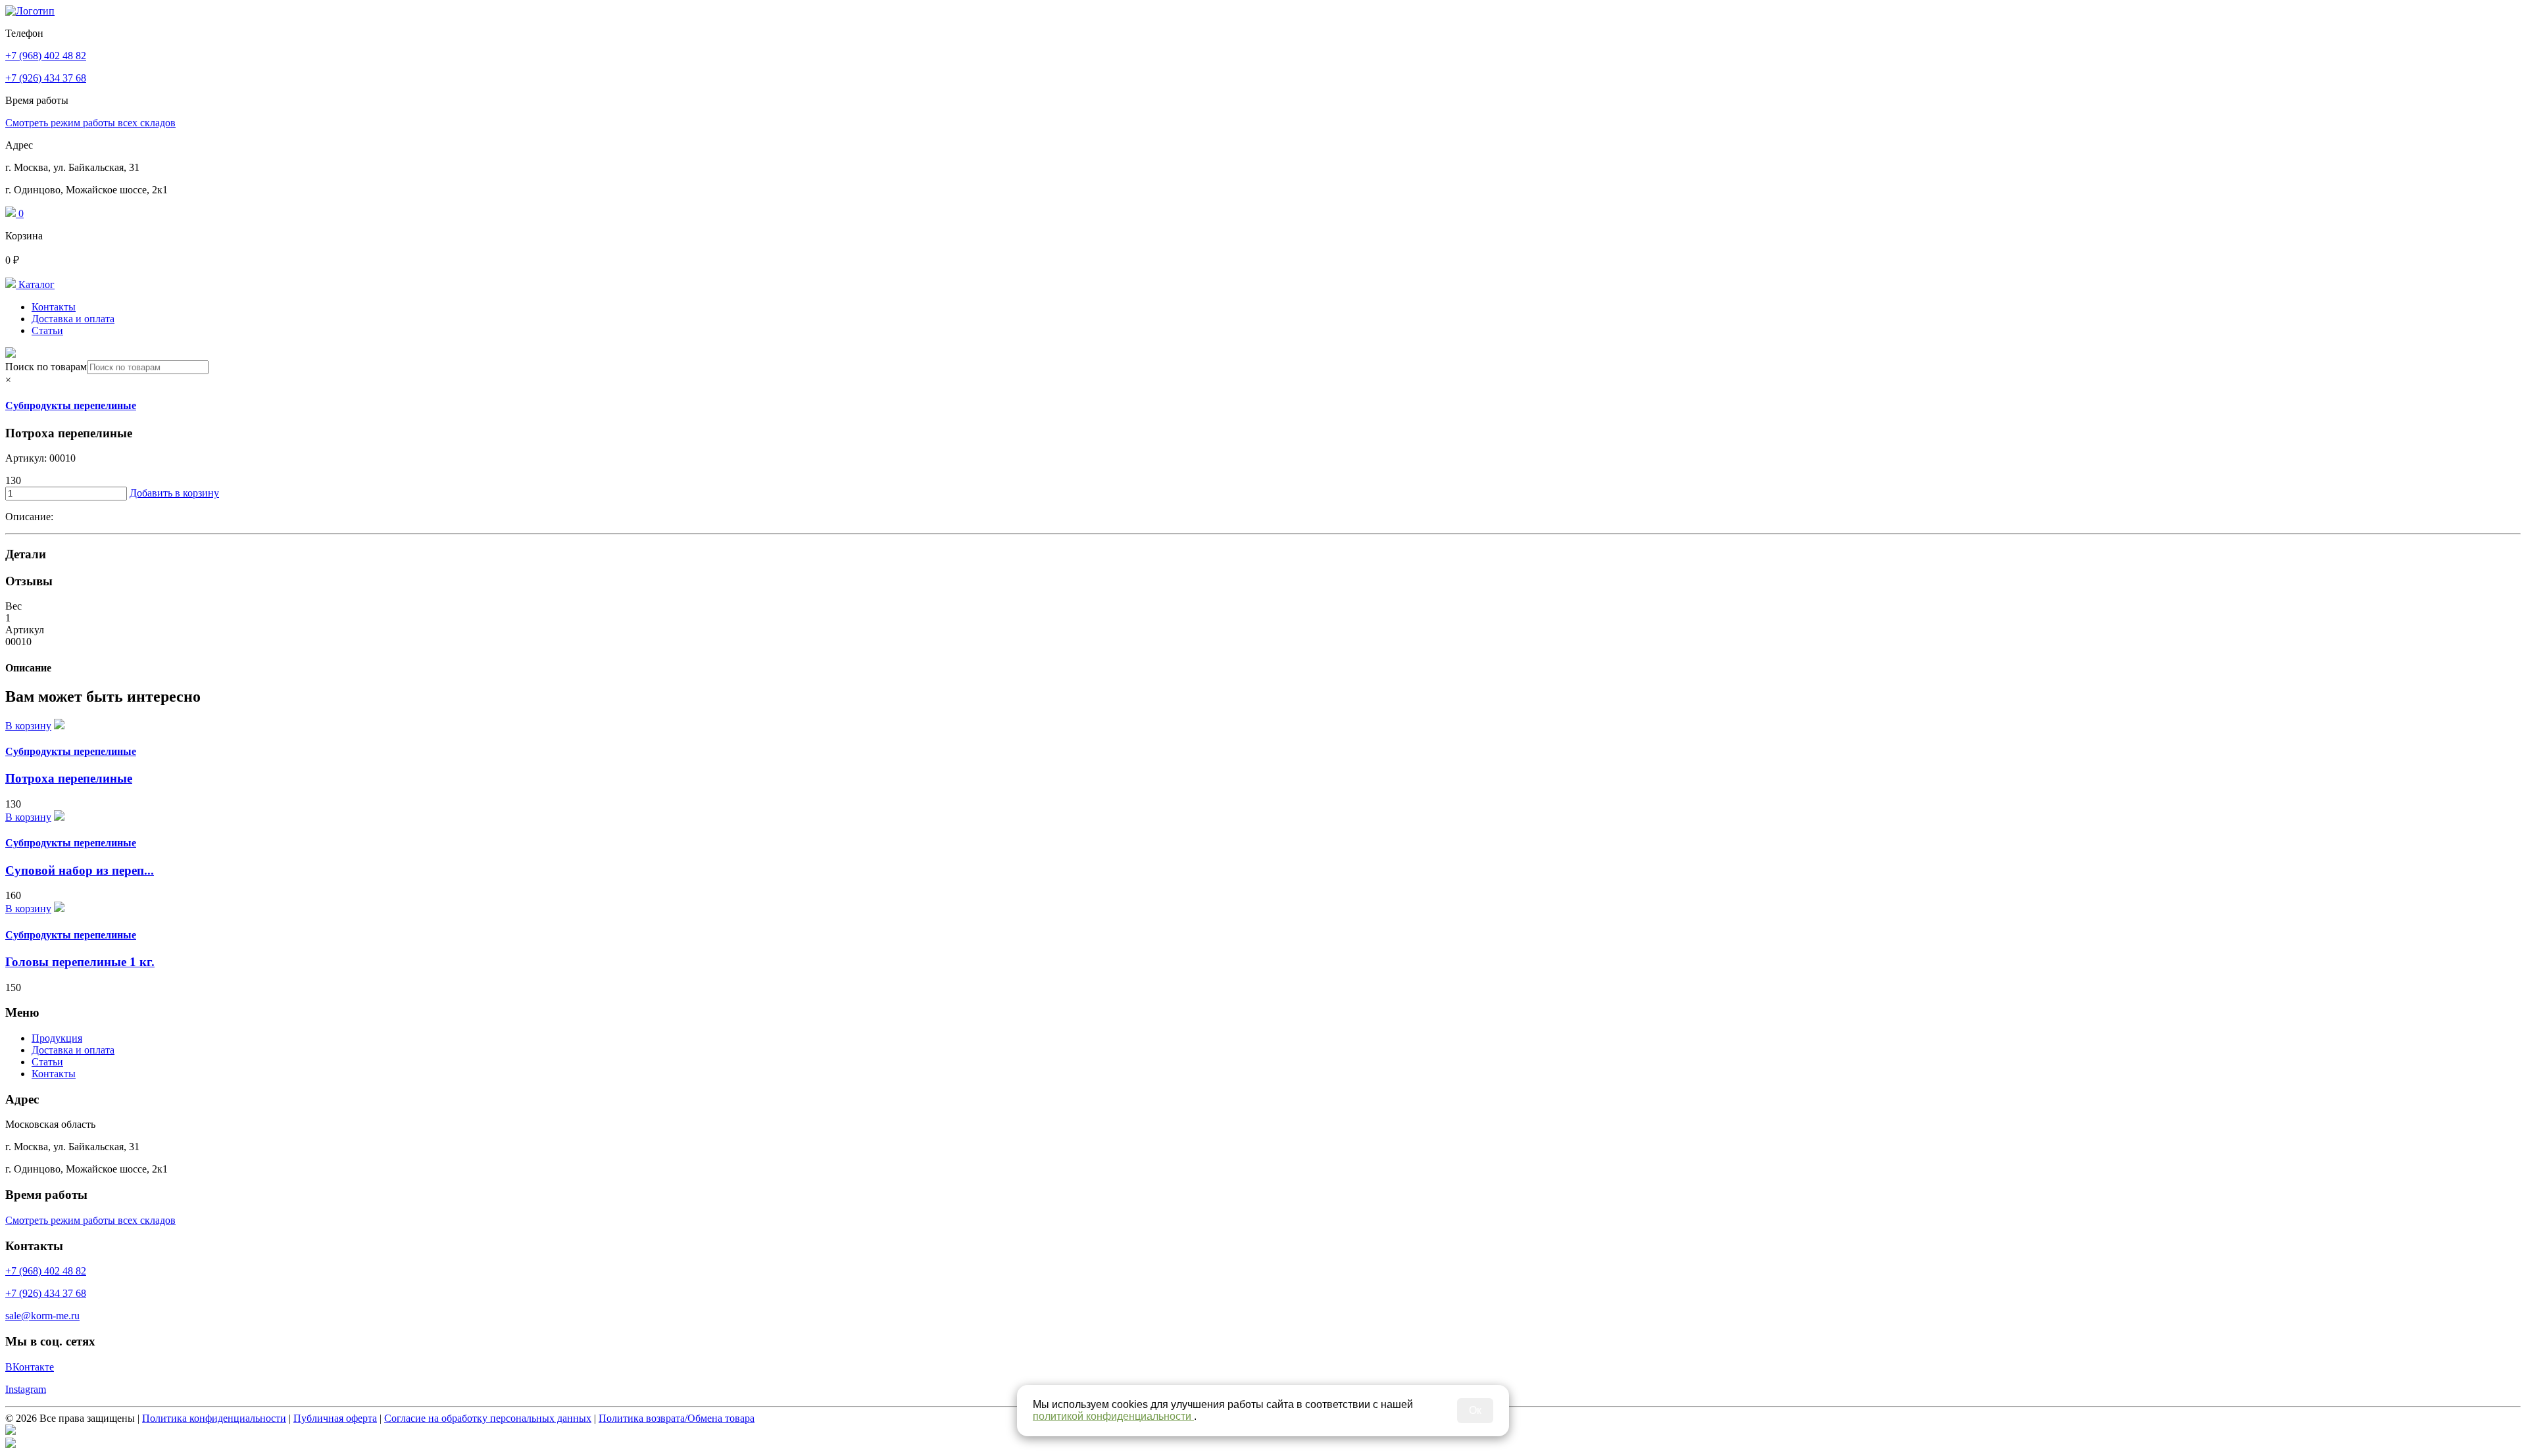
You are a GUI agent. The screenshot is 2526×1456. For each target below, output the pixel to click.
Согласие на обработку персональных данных (488, 1418)
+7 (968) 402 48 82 (46, 56)
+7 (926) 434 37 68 (46, 78)
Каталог (35, 284)
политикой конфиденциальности (1113, 1416)
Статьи (47, 330)
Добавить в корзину (174, 493)
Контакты (54, 307)
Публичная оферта (335, 1418)
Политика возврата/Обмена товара (677, 1418)
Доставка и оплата (73, 319)
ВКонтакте (30, 1367)
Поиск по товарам (46, 367)
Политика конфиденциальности (214, 1418)
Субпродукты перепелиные (71, 405)
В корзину (28, 726)
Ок (1475, 1410)
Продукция (57, 1038)
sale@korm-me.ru (42, 1316)
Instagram (26, 1389)
